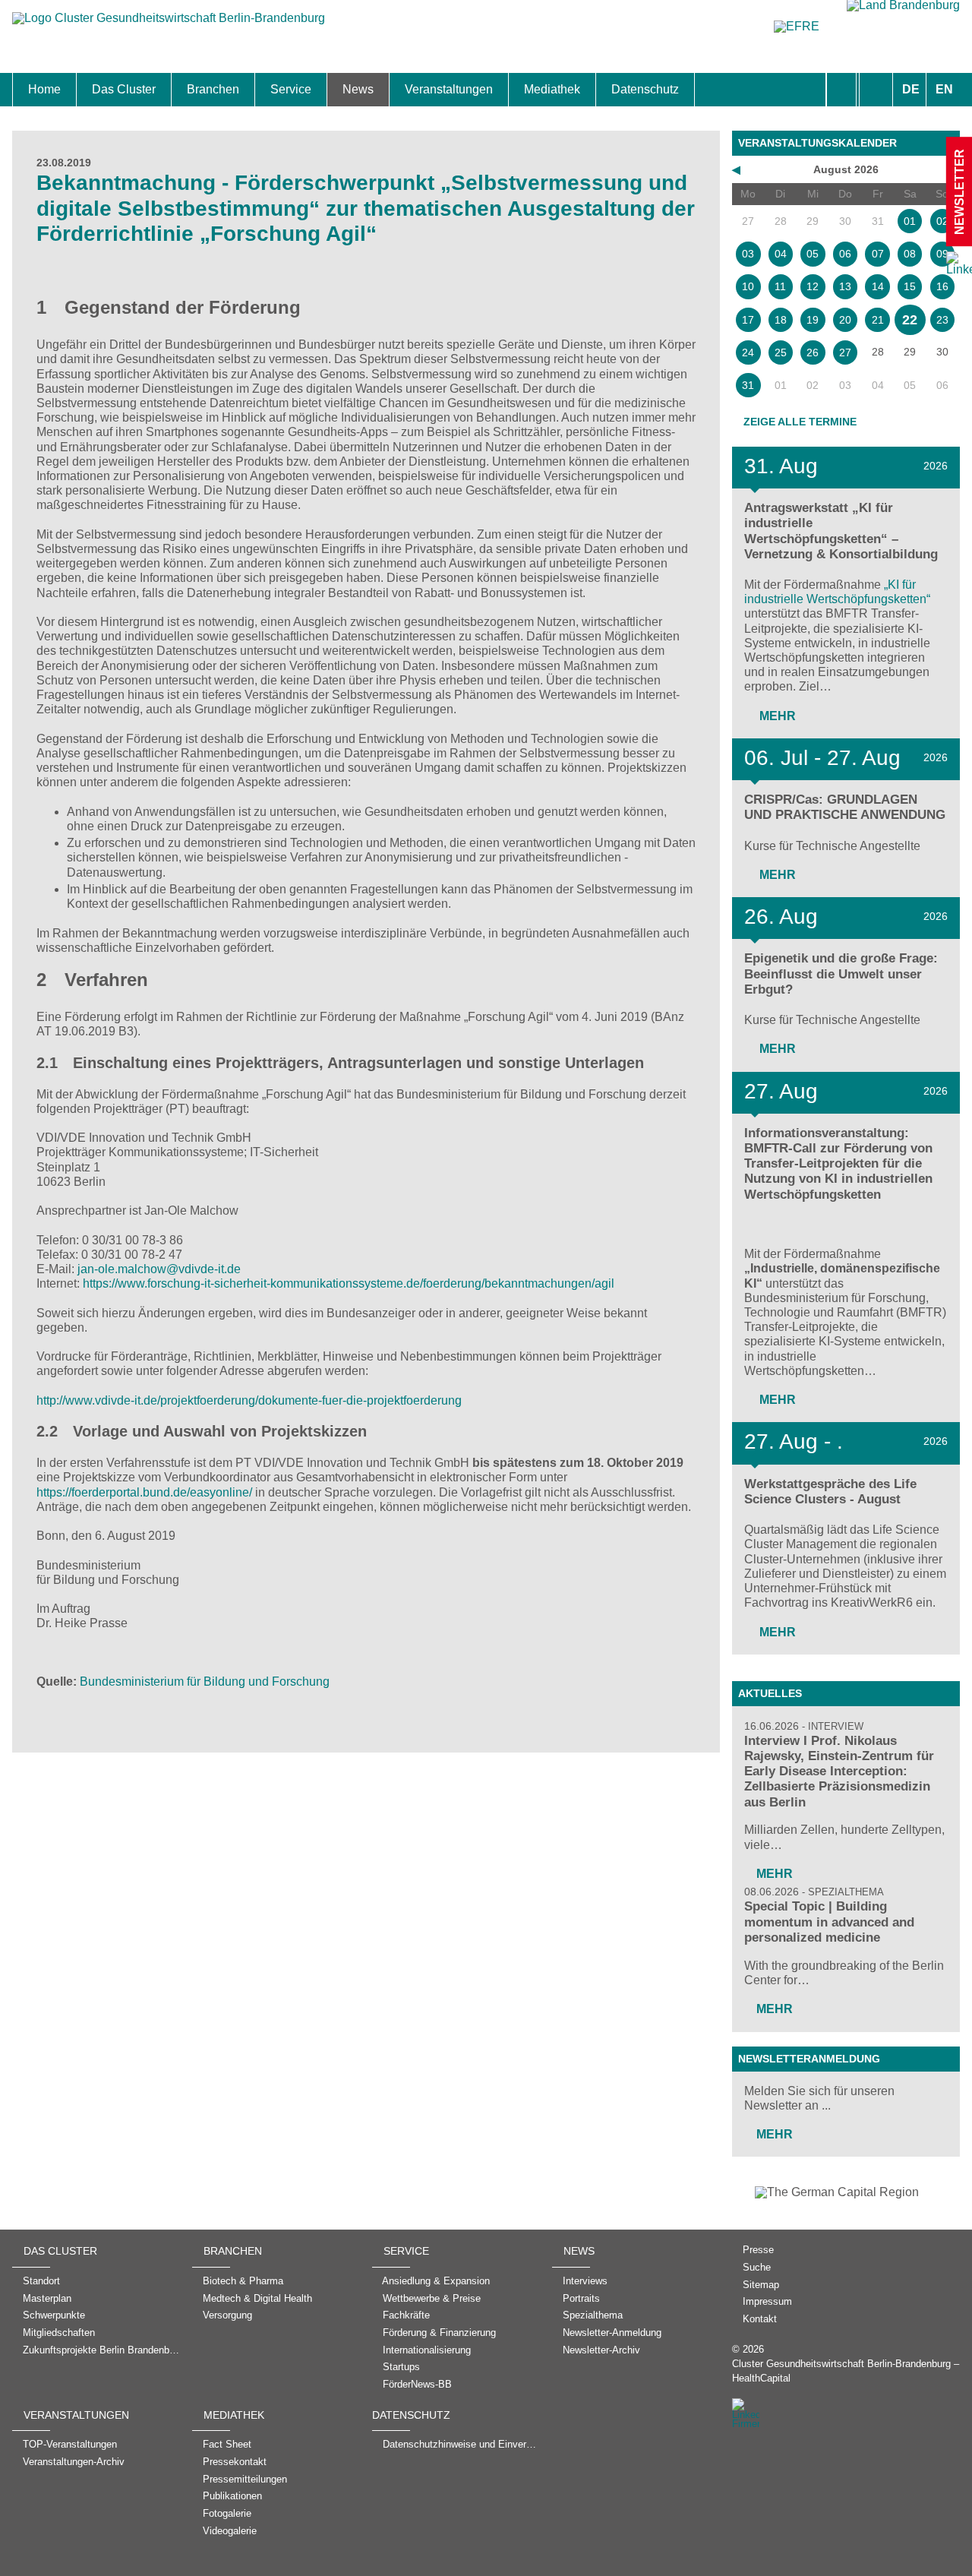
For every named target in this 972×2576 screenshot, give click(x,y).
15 (910, 286)
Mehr (776, 716)
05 (813, 254)
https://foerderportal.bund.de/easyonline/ (144, 1492)
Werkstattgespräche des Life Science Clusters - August (830, 1492)
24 (748, 352)
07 (878, 254)
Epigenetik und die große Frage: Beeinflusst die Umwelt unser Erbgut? (841, 974)
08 (910, 254)
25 (781, 352)
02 (942, 221)
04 (781, 254)
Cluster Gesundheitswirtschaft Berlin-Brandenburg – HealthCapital (846, 2371)
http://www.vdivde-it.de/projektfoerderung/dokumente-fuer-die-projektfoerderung (249, 1400)
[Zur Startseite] (169, 25)
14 (878, 286)
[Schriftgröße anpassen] (876, 90)
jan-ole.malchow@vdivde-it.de (159, 1269)
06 (845, 254)
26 (813, 352)
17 (748, 320)
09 (942, 254)
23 (942, 320)
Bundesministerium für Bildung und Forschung (205, 1682)
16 (942, 286)
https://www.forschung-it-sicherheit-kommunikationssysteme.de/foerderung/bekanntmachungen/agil (349, 1283)
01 (910, 221)
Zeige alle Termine (800, 422)
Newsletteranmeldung (809, 2059)
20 (845, 320)
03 (748, 254)
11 (780, 286)
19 (813, 320)
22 (910, 320)
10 (748, 286)
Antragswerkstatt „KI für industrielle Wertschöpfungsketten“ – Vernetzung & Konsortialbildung (841, 531)
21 (878, 320)
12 (813, 286)
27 (845, 352)
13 (845, 286)
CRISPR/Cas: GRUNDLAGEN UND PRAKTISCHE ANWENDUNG (845, 807)
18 (781, 320)
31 (748, 385)
